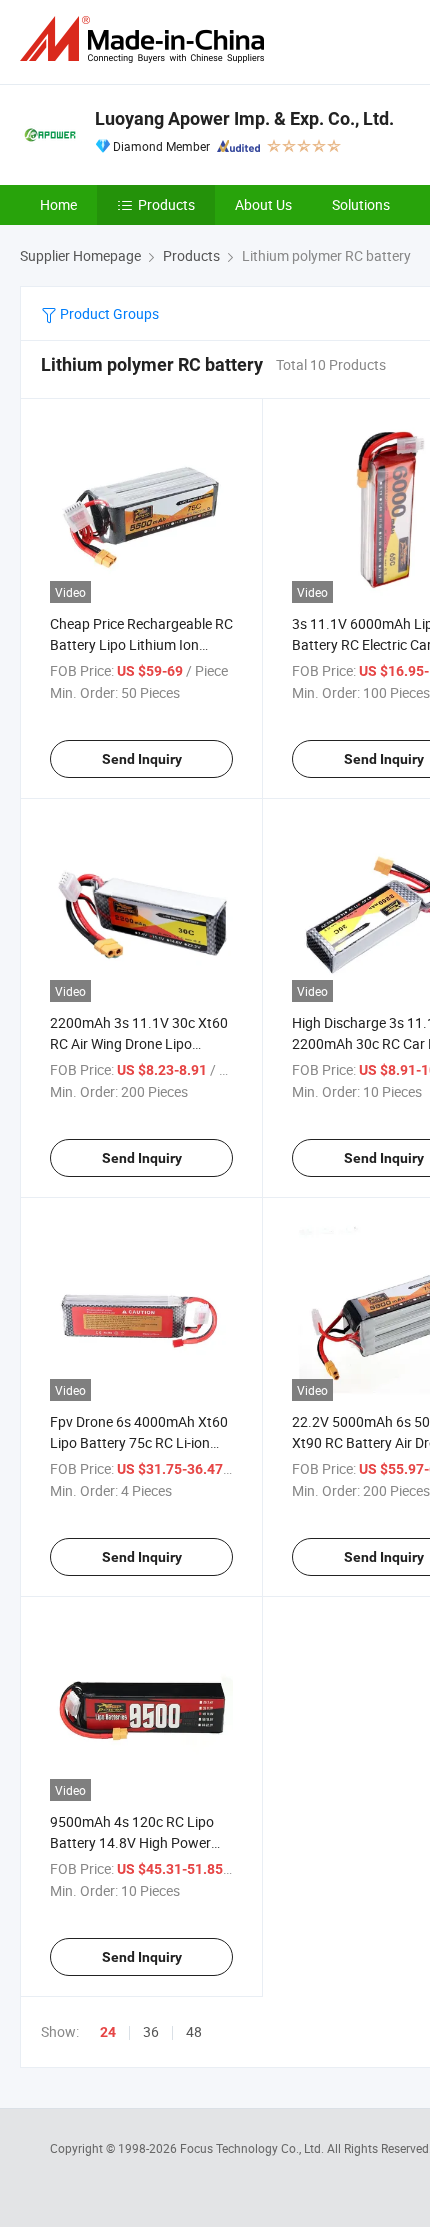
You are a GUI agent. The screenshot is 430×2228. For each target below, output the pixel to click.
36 (151, 2031)
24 (108, 2032)
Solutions (361, 204)
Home (58, 204)
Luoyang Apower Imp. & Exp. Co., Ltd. (244, 118)
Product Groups (108, 313)
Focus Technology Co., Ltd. (253, 2148)
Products (166, 204)
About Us (263, 204)
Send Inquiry (142, 759)
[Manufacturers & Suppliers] (146, 39)
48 (194, 2031)
